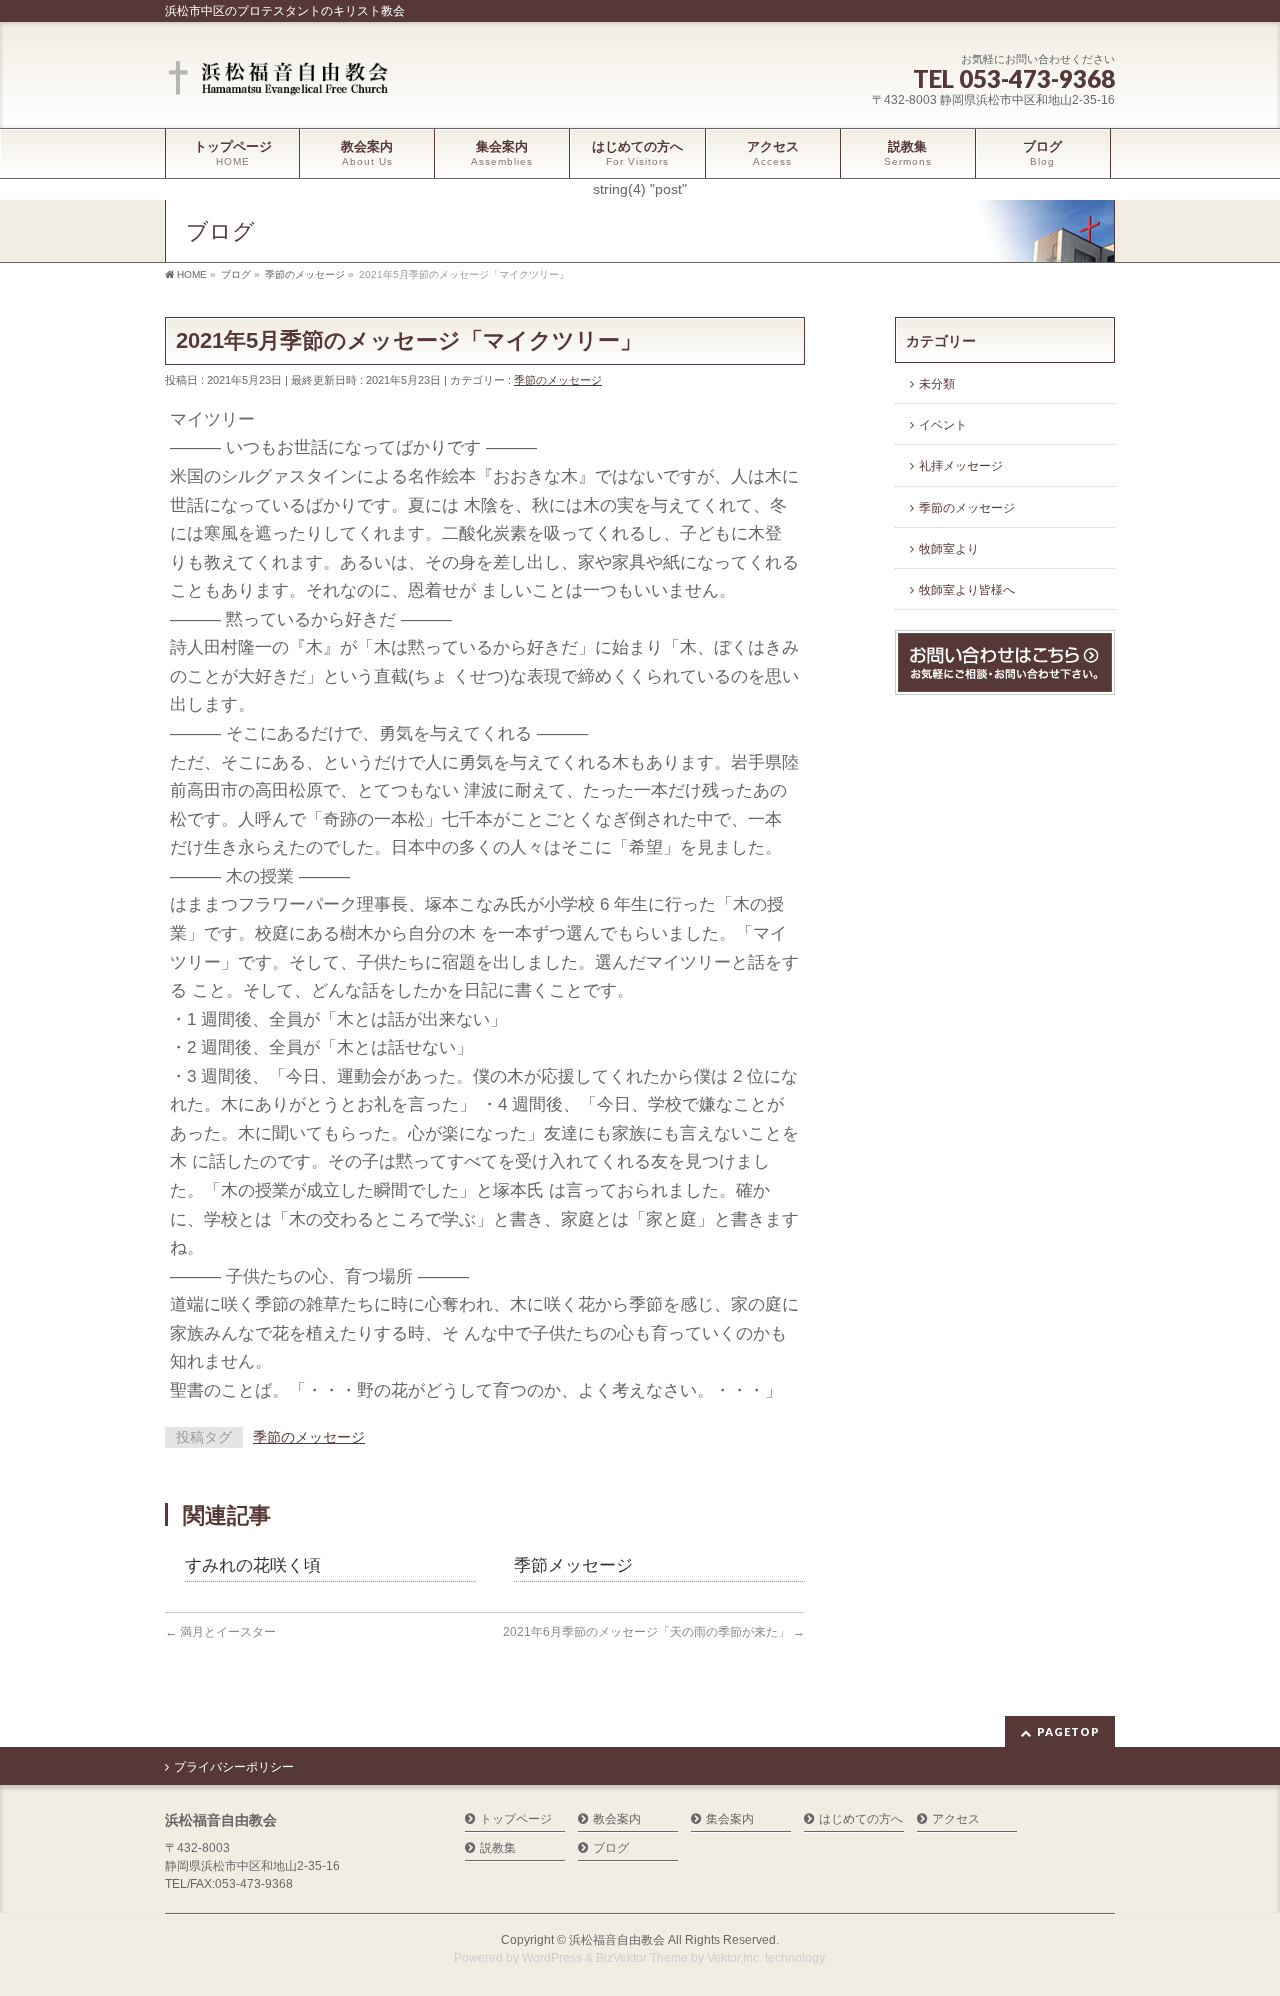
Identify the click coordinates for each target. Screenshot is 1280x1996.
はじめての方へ (861, 1819)
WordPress (552, 1958)
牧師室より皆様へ (967, 590)
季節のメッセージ (558, 380)
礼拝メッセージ (961, 466)
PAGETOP (1068, 1731)
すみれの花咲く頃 (253, 1565)
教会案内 (617, 1819)
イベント (943, 425)
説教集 (498, 1848)
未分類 (937, 384)
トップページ (516, 1819)
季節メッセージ (573, 1565)
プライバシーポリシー (234, 1767)
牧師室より (949, 549)
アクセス (956, 1819)
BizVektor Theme (642, 1958)
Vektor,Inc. (734, 1958)
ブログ (611, 1848)
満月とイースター (220, 1632)
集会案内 (730, 1819)
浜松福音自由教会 (617, 1940)
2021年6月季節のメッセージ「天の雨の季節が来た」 (654, 1632)
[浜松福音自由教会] (281, 79)
